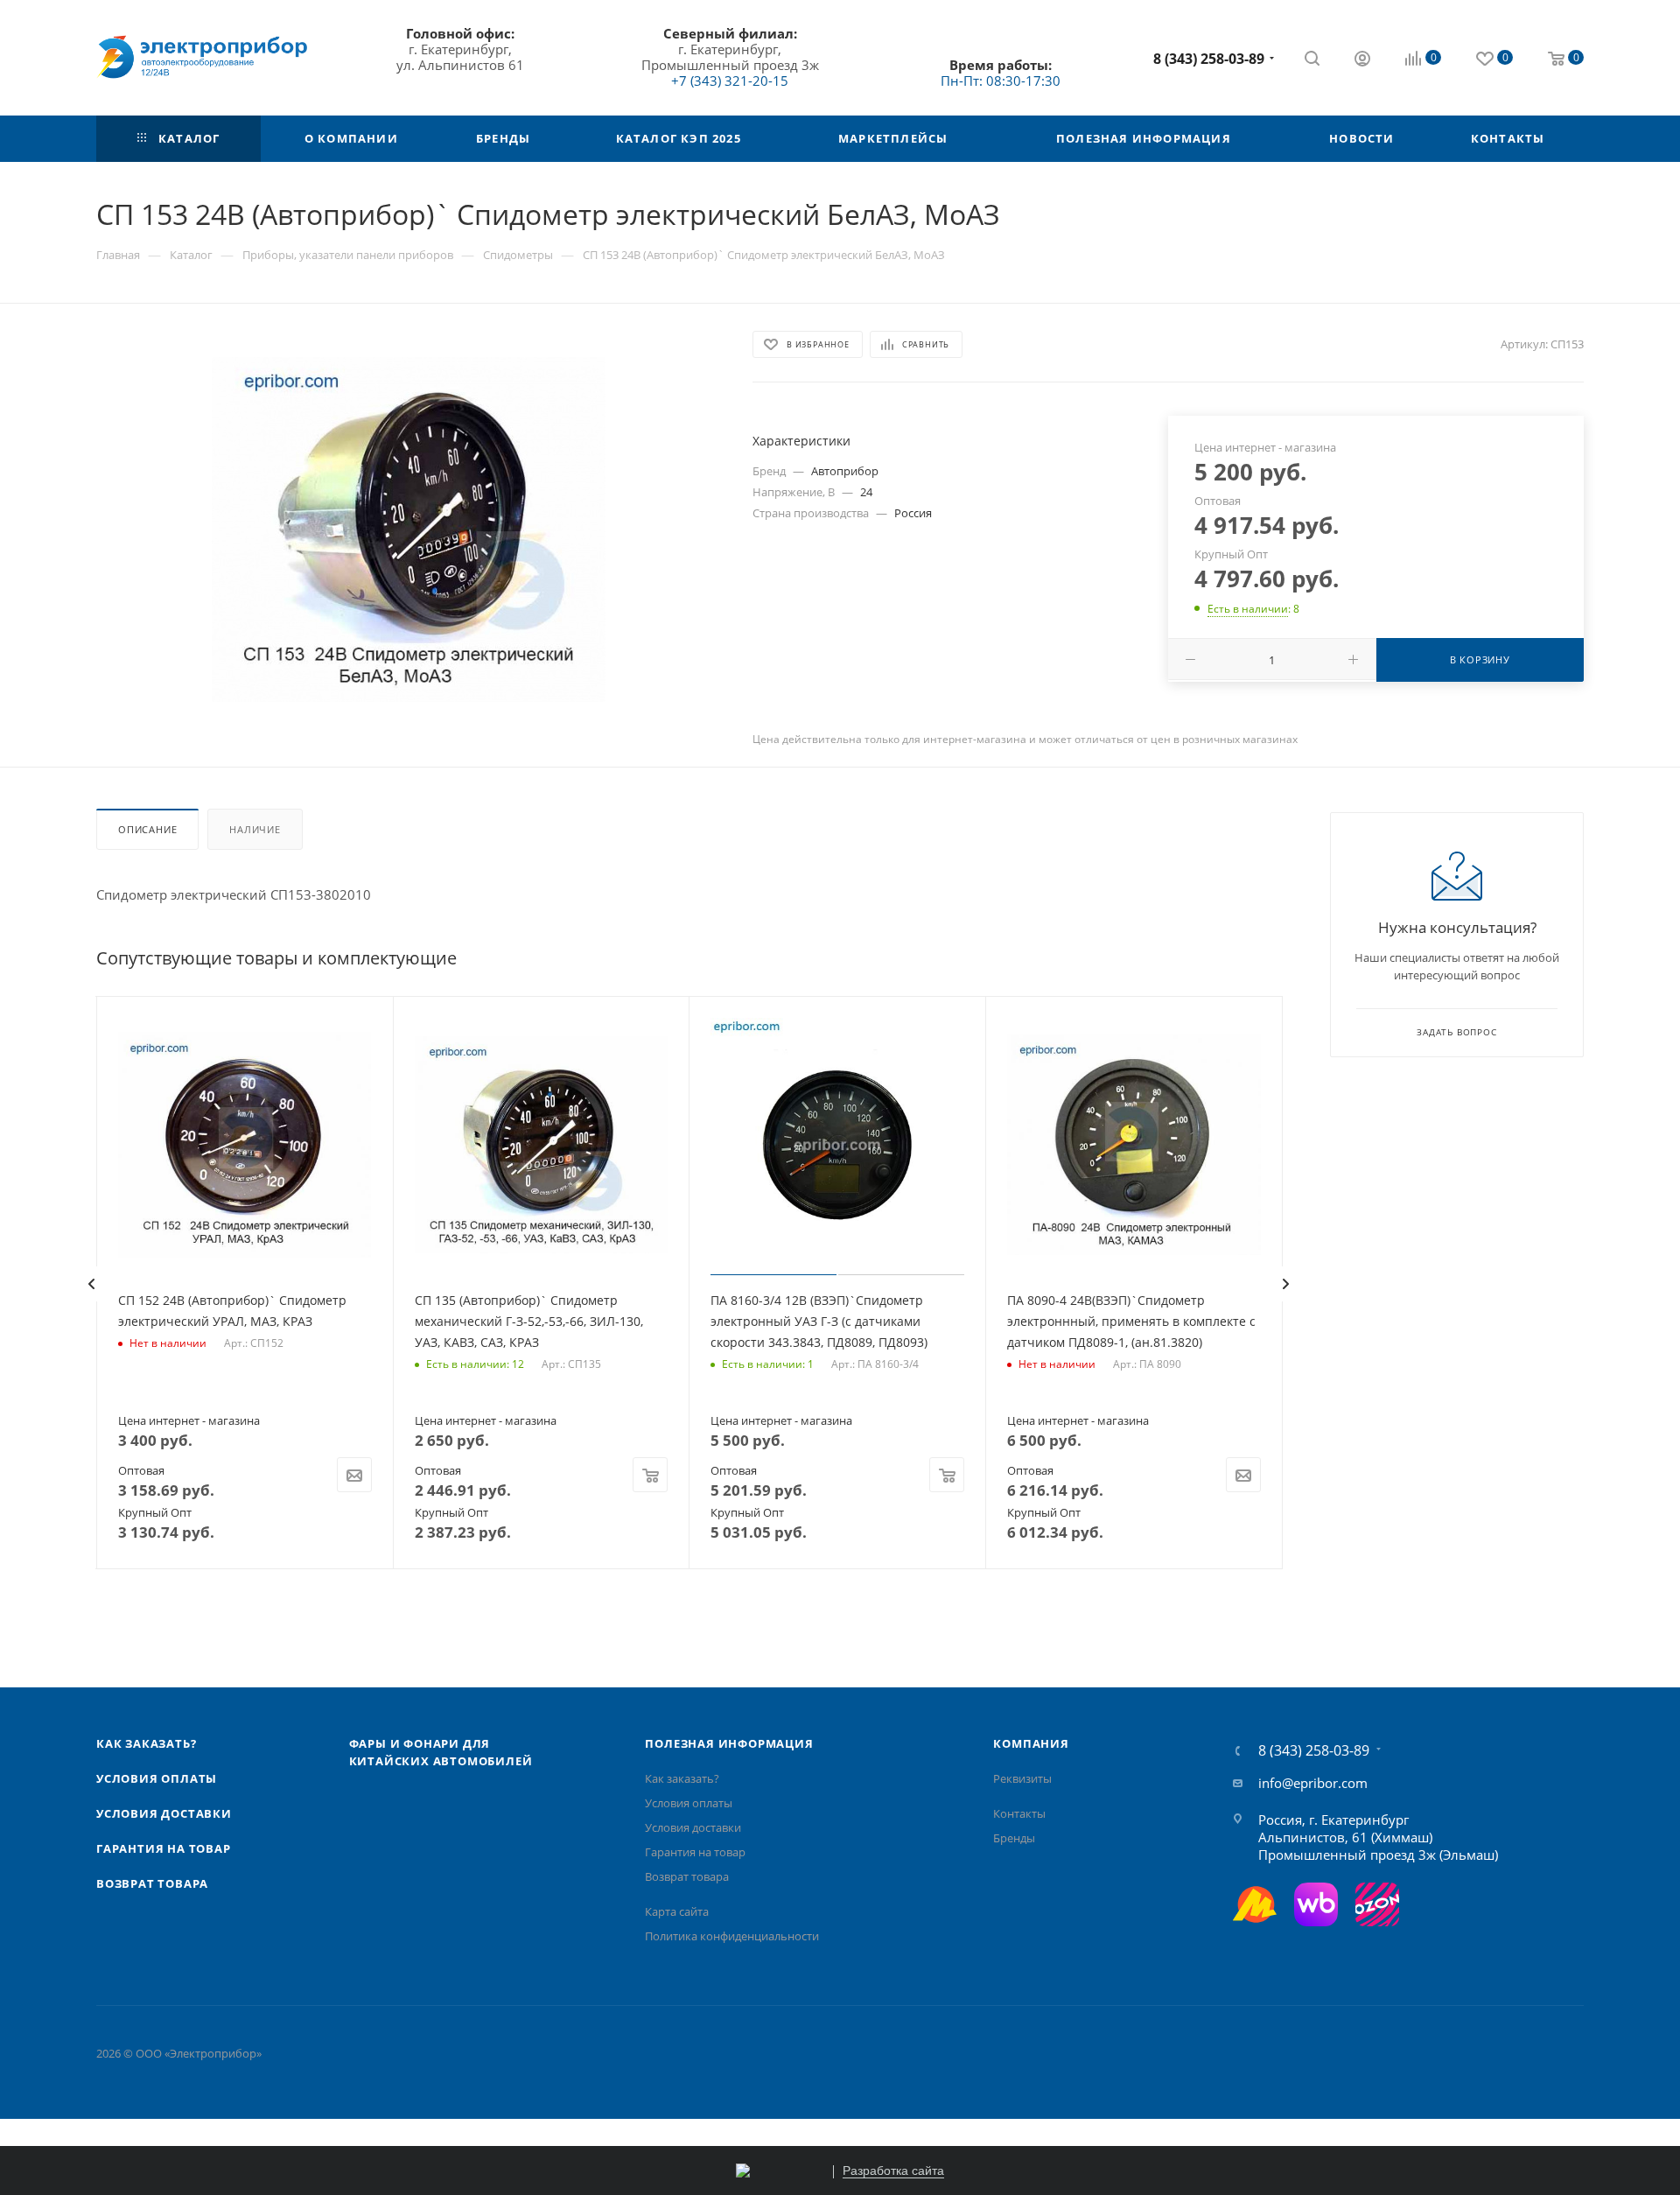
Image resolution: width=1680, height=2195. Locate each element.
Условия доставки (164, 1813)
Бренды (1014, 1838)
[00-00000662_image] (409, 529)
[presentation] (91, 1284)
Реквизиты (1022, 1778)
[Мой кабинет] (1362, 60)
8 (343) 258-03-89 (1209, 59)
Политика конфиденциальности (732, 1936)
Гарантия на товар (164, 1848)
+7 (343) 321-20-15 (730, 81)
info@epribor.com (1313, 1783)
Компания (1031, 1743)
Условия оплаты (157, 1778)
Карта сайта (677, 1911)
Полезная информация (729, 1743)
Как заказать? (146, 1743)
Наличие (255, 829)
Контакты (1019, 1813)
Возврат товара (152, 1883)
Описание (147, 829)
